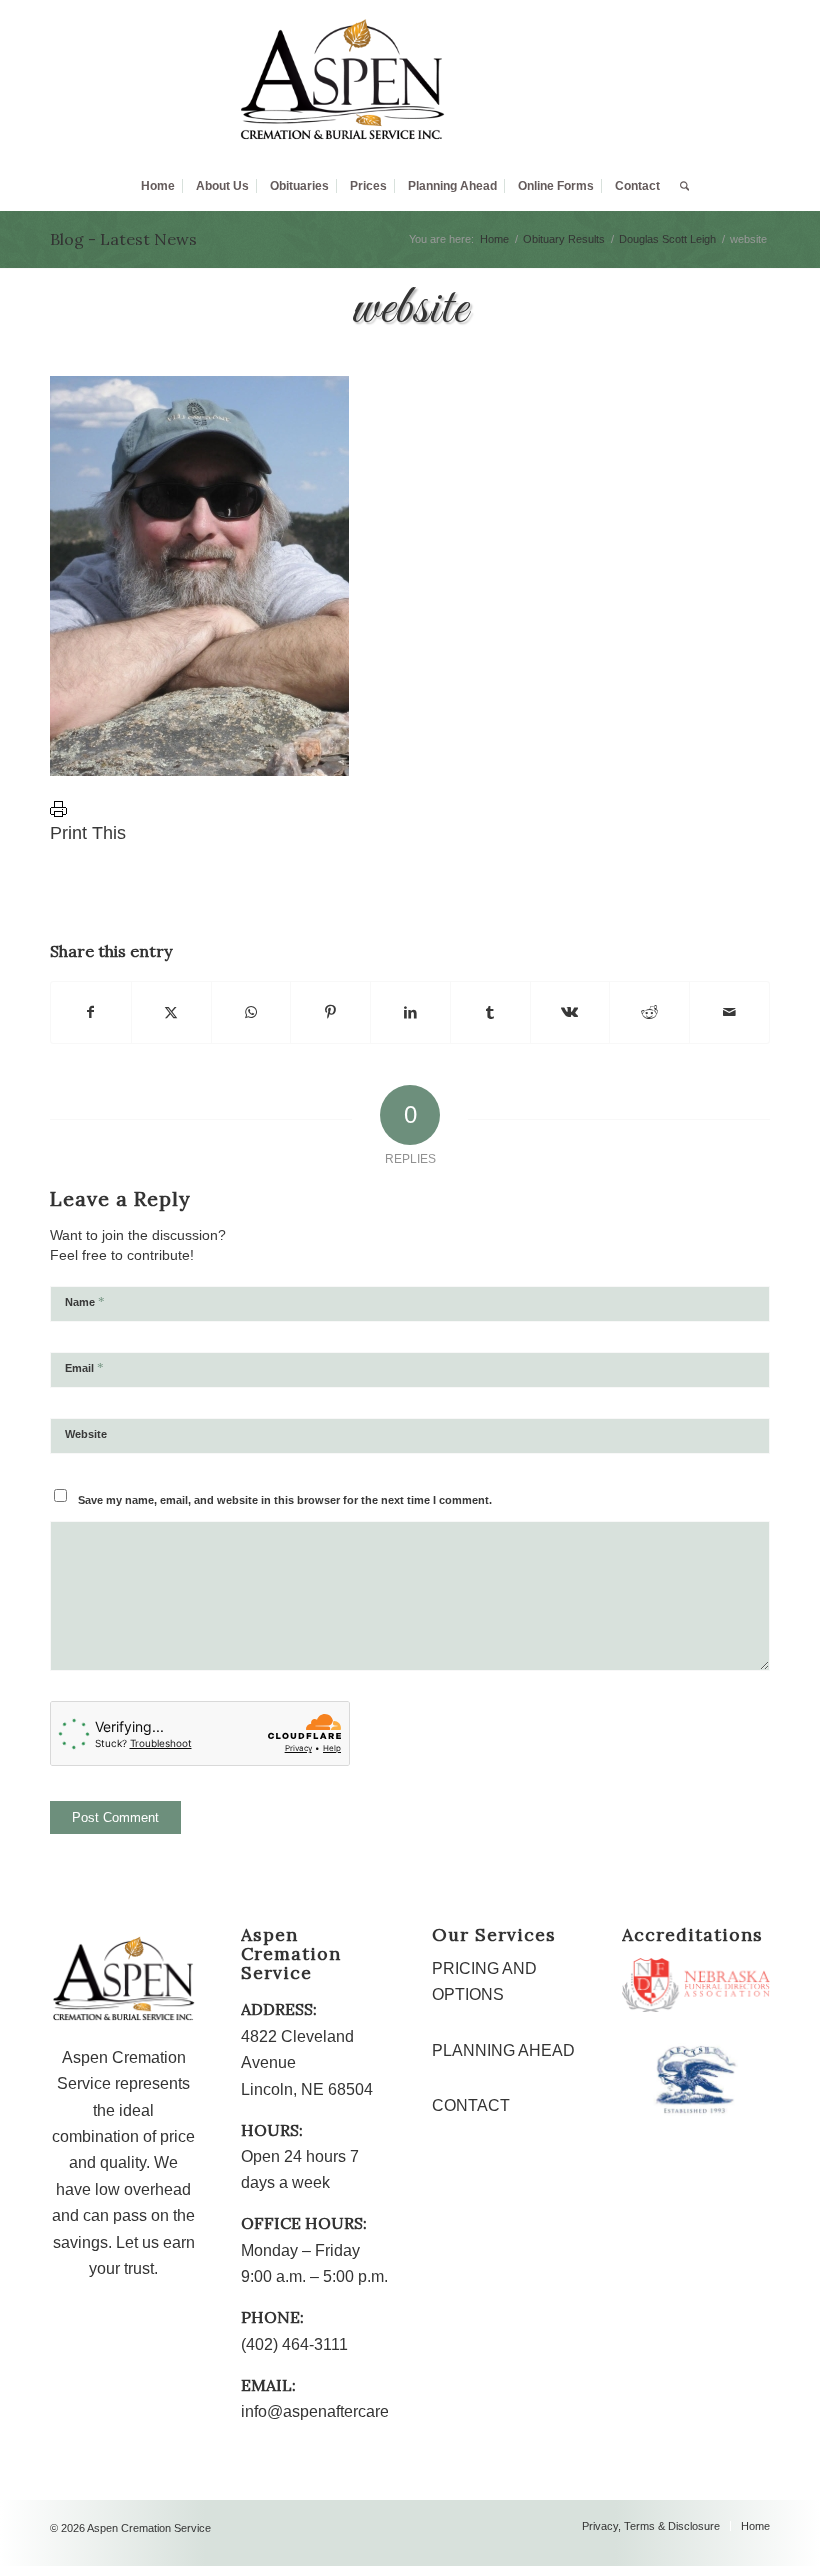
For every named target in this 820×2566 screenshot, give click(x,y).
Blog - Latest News (123, 239)
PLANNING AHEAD (503, 2050)
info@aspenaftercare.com (332, 2411)
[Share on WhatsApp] (251, 1012)
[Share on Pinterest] (330, 1012)
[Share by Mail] (729, 1012)
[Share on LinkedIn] (410, 1012)
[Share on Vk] (570, 1012)
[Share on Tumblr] (490, 1012)
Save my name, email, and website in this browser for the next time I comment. (285, 1500)
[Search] (679, 186)
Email (84, 1367)
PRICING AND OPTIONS (484, 1981)
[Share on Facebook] (91, 1012)
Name (85, 1301)
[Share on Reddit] (649, 1012)
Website (86, 1434)
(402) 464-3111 (294, 2344)
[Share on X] (171, 1012)
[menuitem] (158, 186)
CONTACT (471, 2105)
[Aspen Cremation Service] (342, 80)
